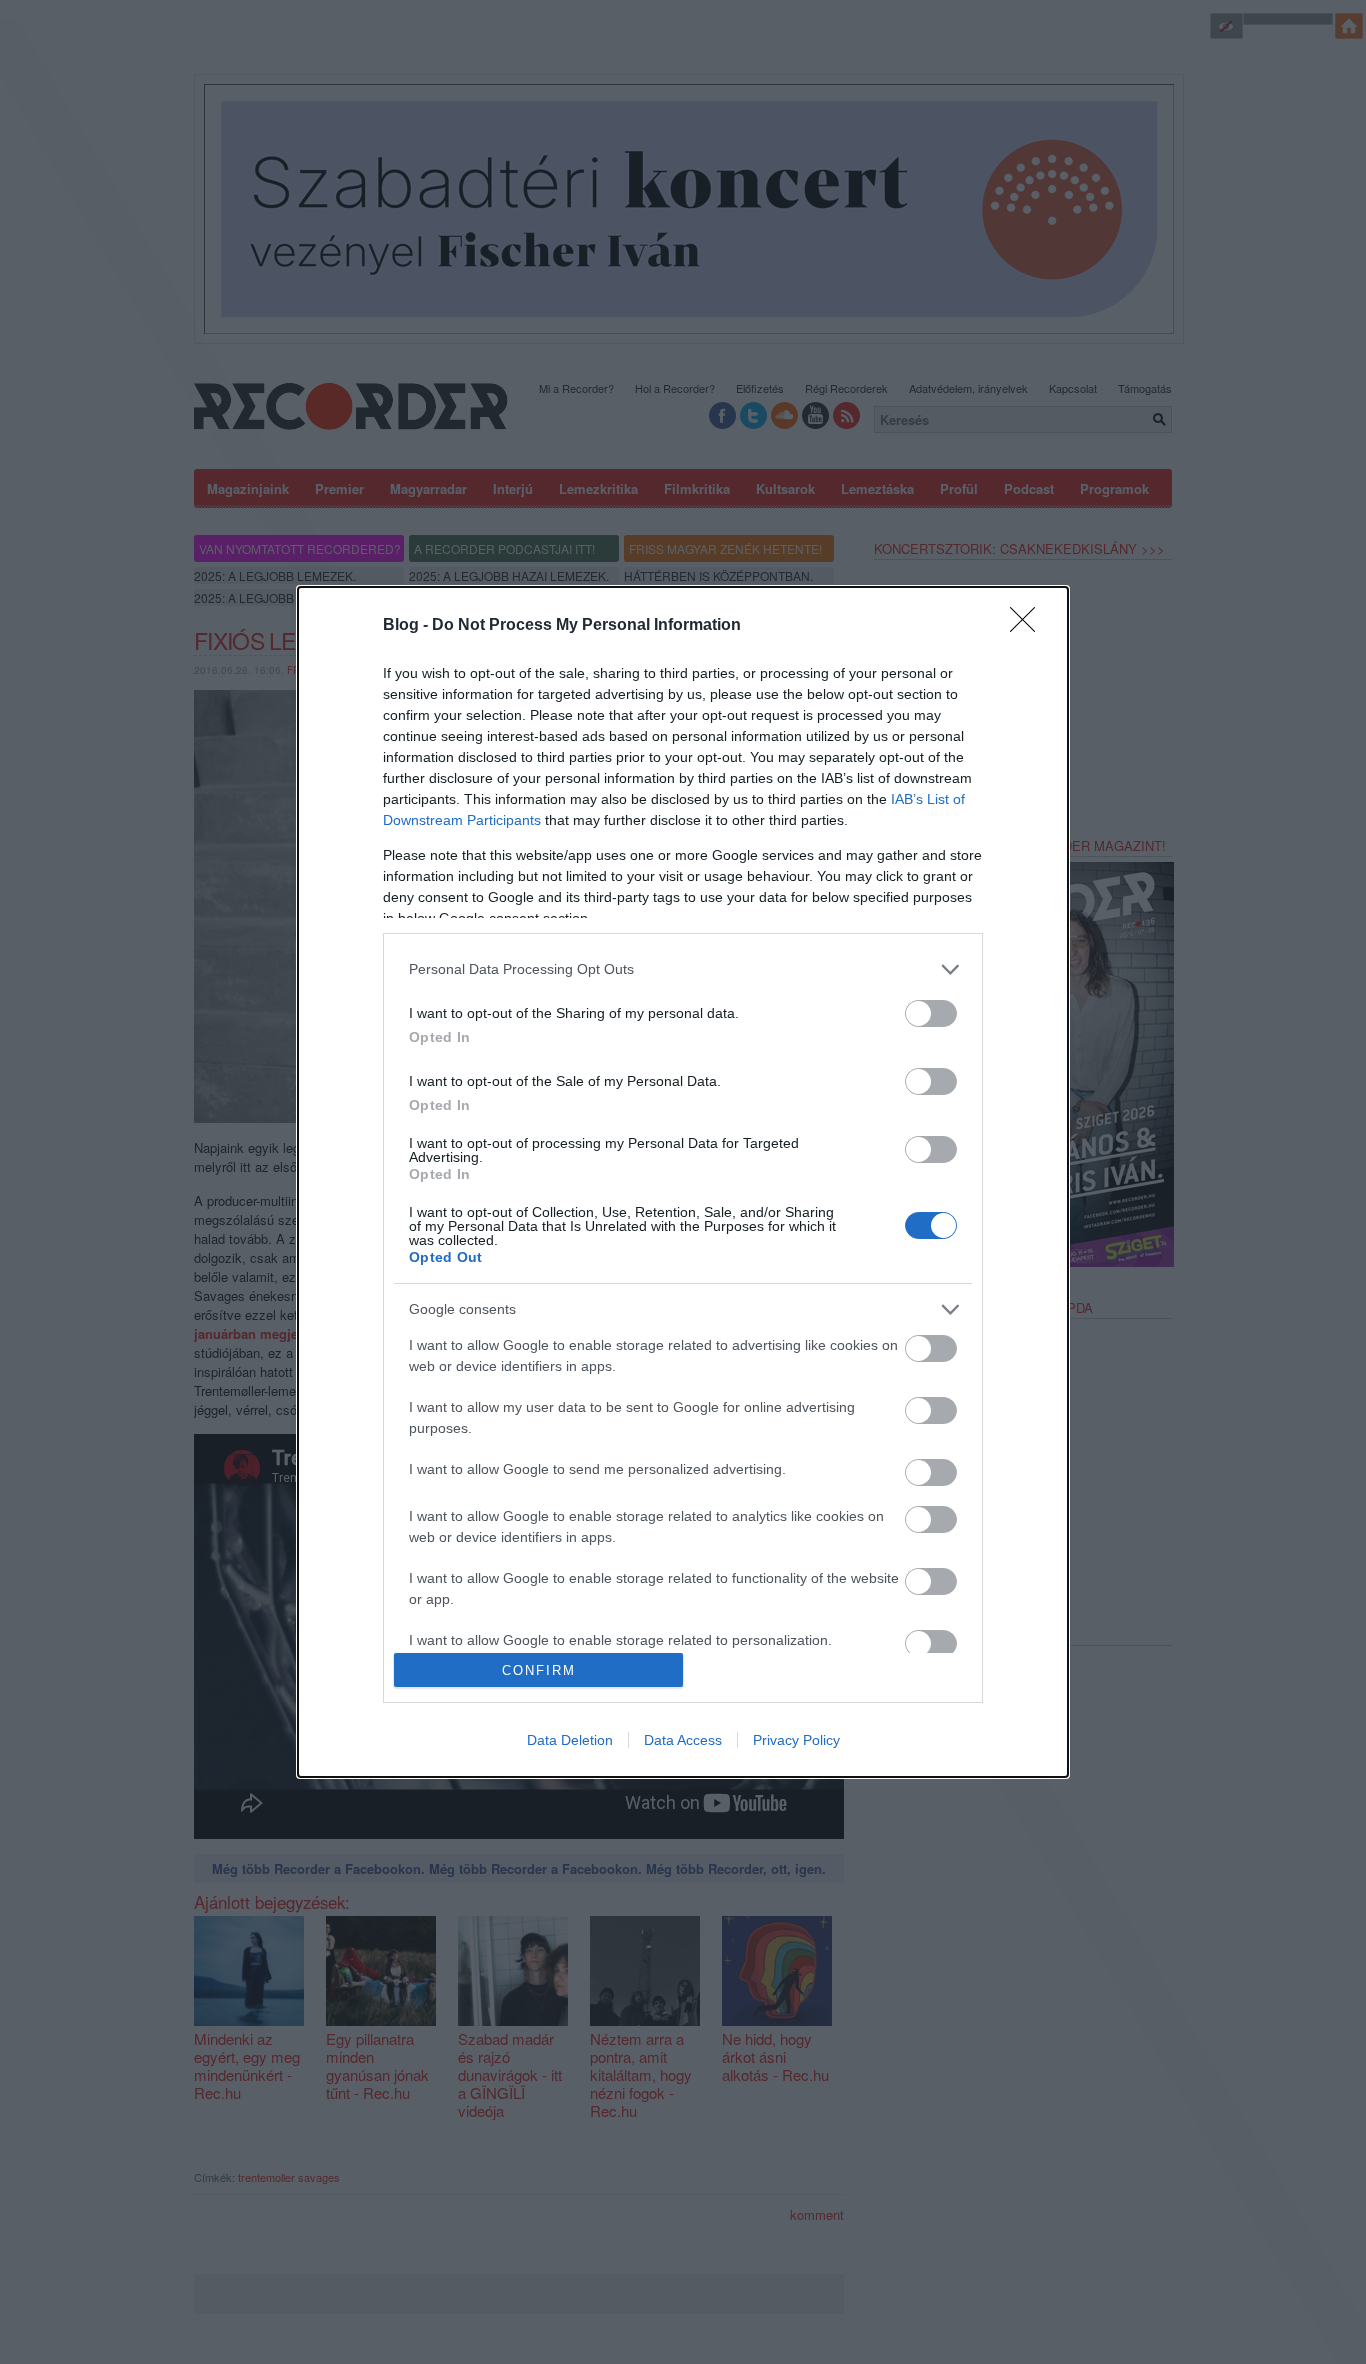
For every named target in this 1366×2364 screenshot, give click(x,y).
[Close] (1029, 626)
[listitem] (683, 969)
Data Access (683, 1740)
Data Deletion (570, 1740)
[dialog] (683, 1182)
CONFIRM (539, 1670)
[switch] (931, 1013)
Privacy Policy (796, 1740)
